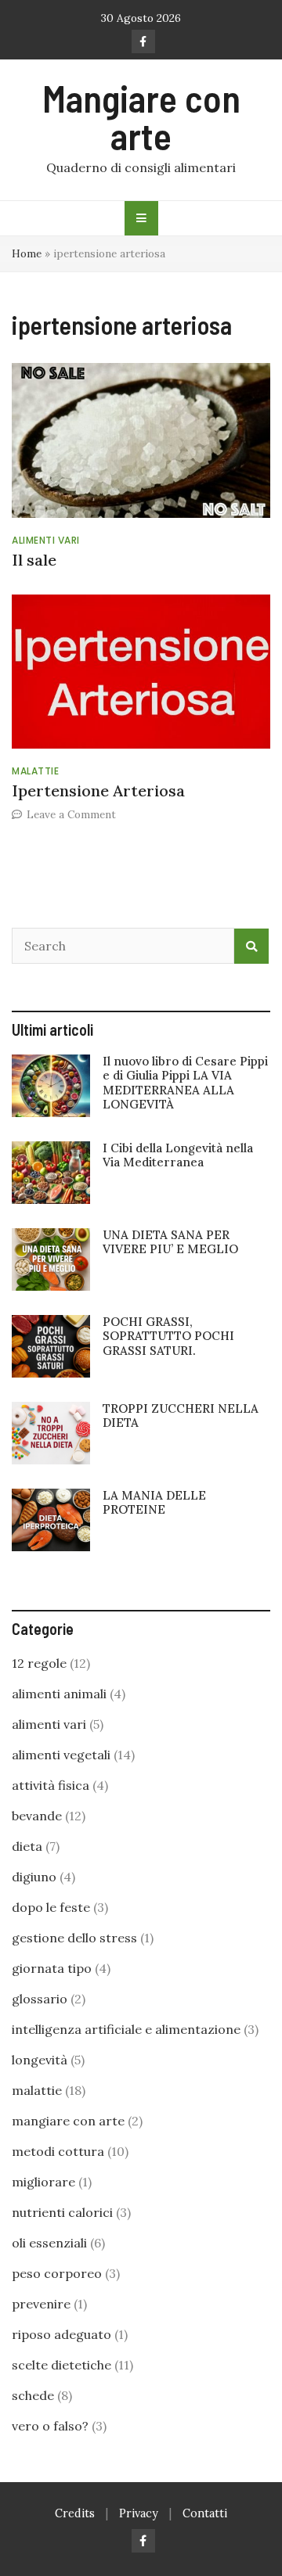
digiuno (34, 1877)
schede (33, 2395)
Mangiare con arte (141, 117)
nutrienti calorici (62, 2212)
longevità (40, 2060)
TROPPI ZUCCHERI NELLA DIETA (181, 1416)
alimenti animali (59, 1694)
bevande (37, 1816)
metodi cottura (58, 2151)
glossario (40, 1999)
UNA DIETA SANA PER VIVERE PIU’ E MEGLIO (170, 1242)
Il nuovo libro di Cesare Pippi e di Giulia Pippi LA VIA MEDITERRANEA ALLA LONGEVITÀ (185, 1083)
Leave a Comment (71, 814)
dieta (27, 1846)
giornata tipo (52, 1968)
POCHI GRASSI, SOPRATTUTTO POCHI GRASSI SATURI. (168, 1336)
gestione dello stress (74, 1938)
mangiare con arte (68, 2121)
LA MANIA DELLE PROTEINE (154, 1502)
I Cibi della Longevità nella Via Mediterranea (178, 1155)
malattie (35, 771)
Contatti (205, 2513)
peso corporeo (57, 2273)
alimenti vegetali (61, 1755)
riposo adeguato (61, 2334)
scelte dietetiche (61, 2365)
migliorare (43, 2182)
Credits (75, 2513)
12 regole (39, 1663)
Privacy (139, 2513)
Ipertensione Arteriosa (98, 790)
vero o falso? (50, 2426)
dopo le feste (51, 1907)
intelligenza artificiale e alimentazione (126, 2029)
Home (27, 253)
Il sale (34, 560)
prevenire (41, 2304)
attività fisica (51, 1785)
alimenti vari (46, 540)
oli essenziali (49, 2243)
